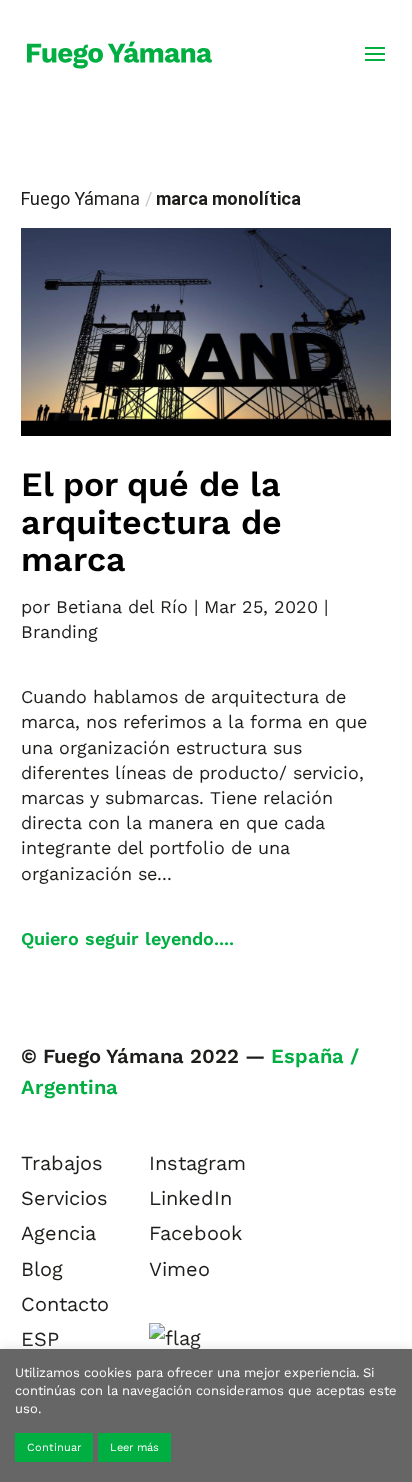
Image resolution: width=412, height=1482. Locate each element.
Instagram (197, 1163)
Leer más (134, 1447)
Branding (59, 631)
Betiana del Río (122, 606)
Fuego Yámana (80, 198)
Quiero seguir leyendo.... (127, 938)
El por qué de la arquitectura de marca (151, 521)
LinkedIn (190, 1198)
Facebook (195, 1233)
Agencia (58, 1233)
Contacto (65, 1304)
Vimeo (179, 1269)
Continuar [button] (54, 1447)
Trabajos (62, 1163)
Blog (42, 1269)
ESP (40, 1339)
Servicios (64, 1198)
